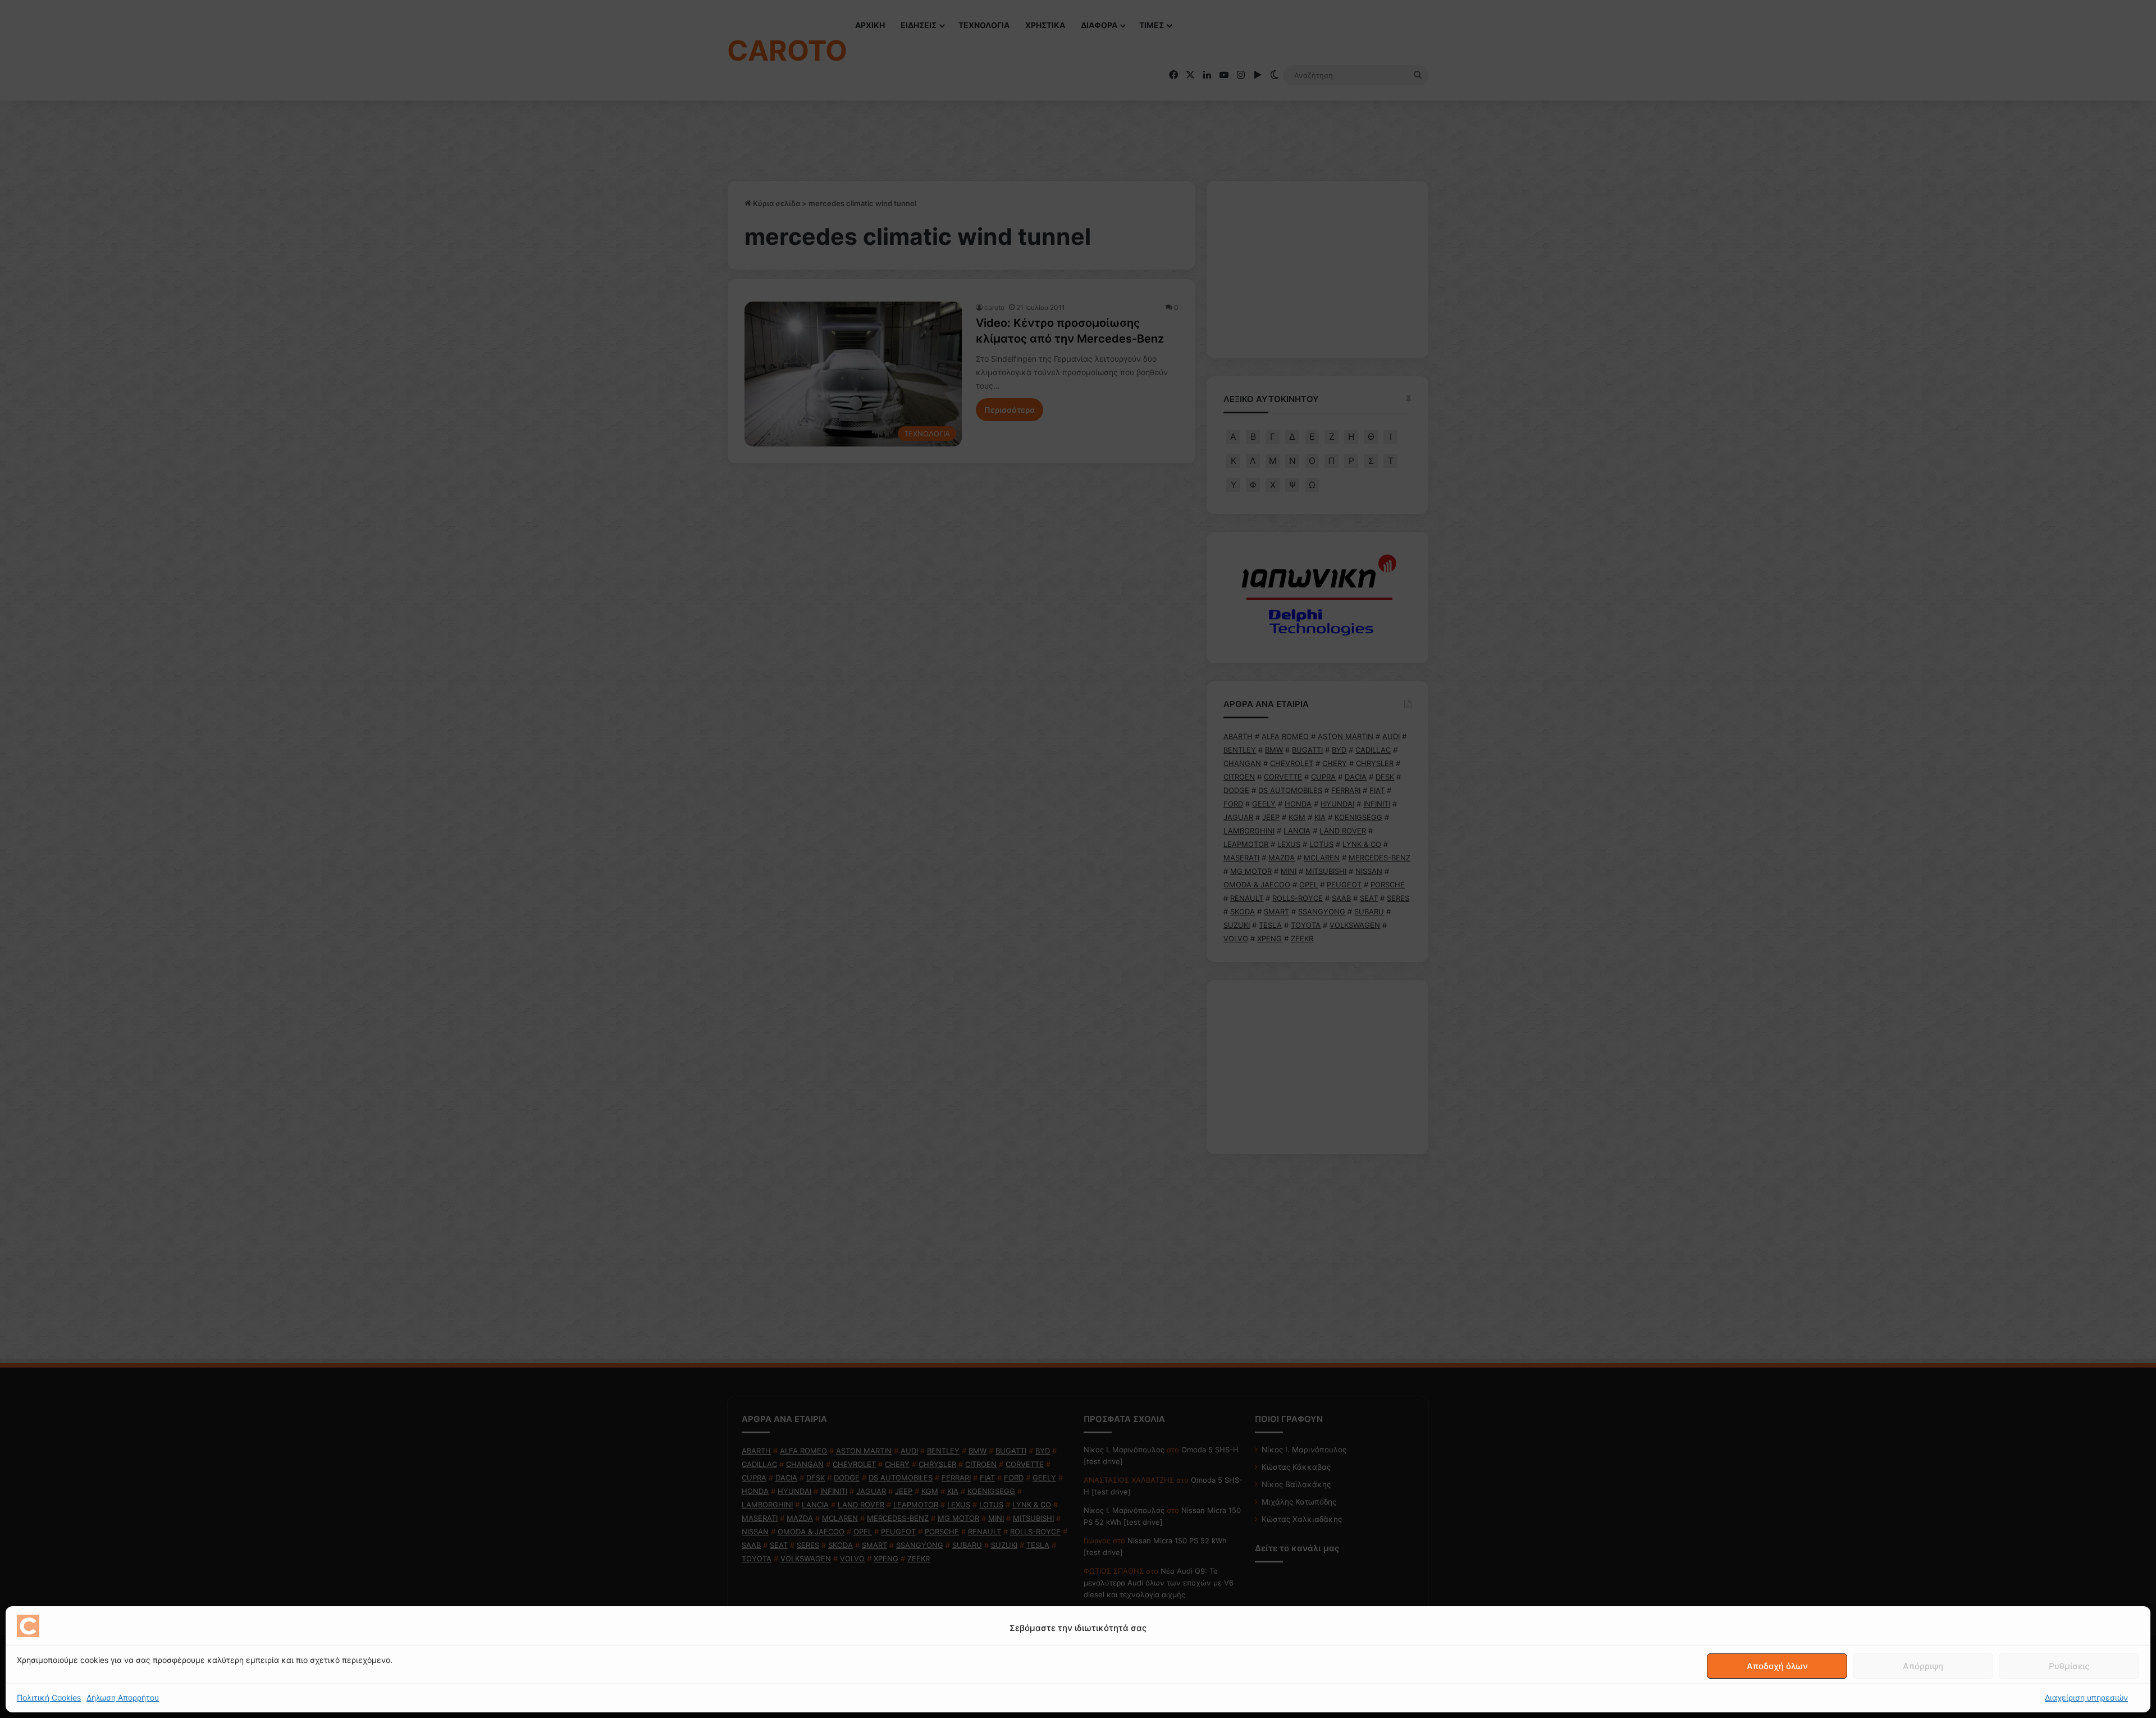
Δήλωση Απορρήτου (123, 1698)
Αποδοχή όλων (1777, 1666)
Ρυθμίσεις (2069, 1666)
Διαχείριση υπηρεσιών (2086, 1698)
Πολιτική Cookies (49, 1698)
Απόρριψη (1923, 1666)
